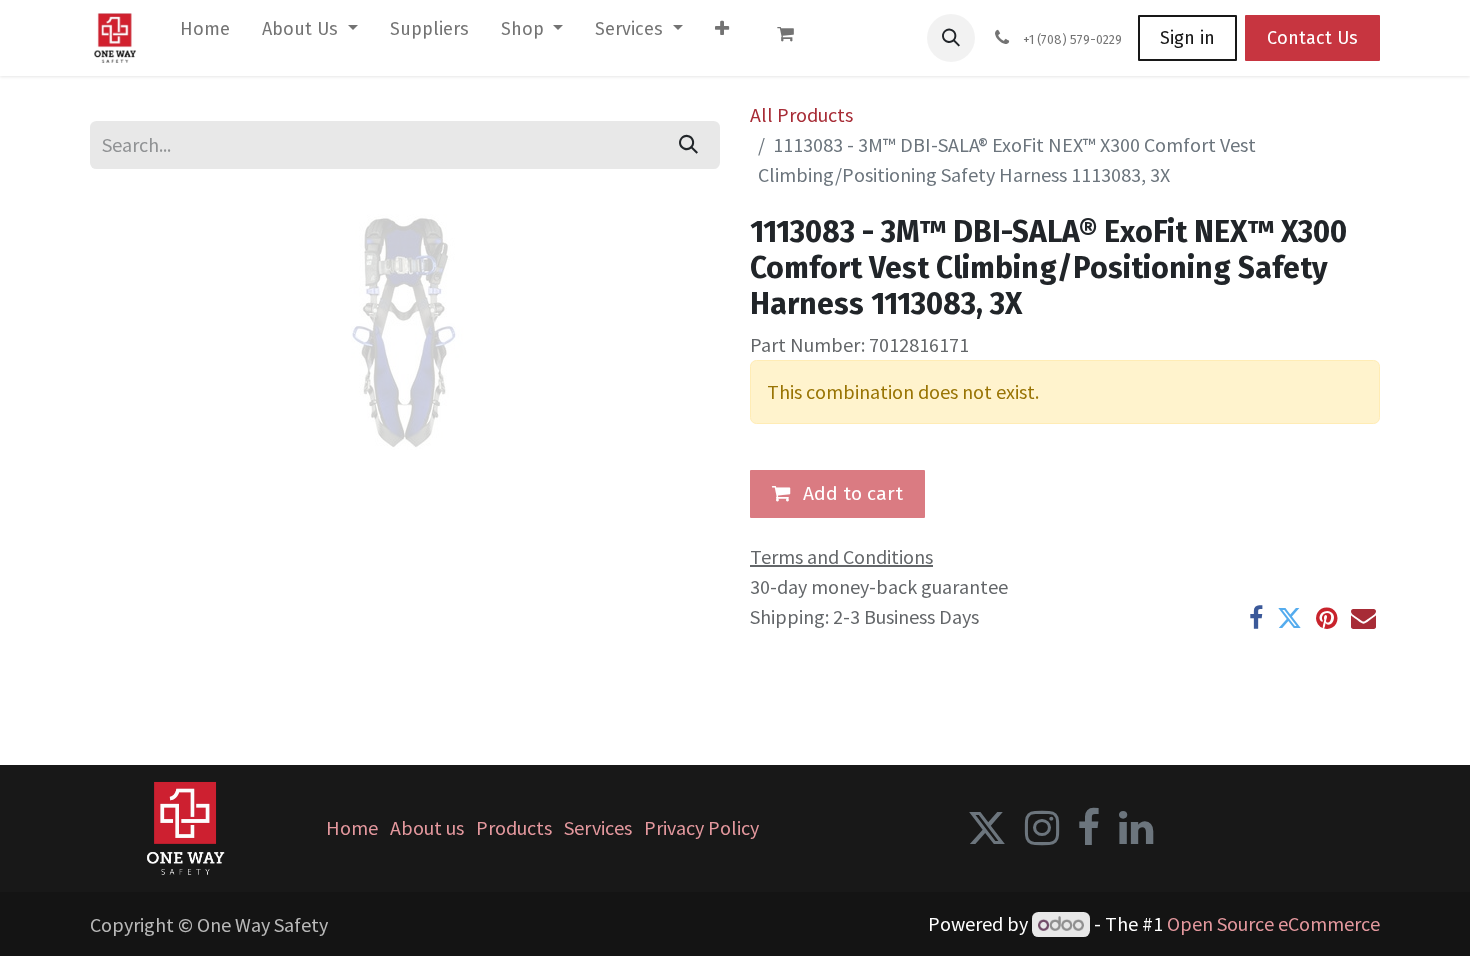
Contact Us (1312, 38)
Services (598, 827)
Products (514, 827)
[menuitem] (205, 33)
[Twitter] (1289, 618)
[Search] (688, 145)
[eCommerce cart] (795, 38)
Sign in (1187, 38)
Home (352, 827)
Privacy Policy (701, 827)
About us (427, 827)
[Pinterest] (1326, 618)
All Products (801, 114)
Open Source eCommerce (1273, 923)
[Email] (1363, 618)
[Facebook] (1256, 618)
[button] (951, 38)
